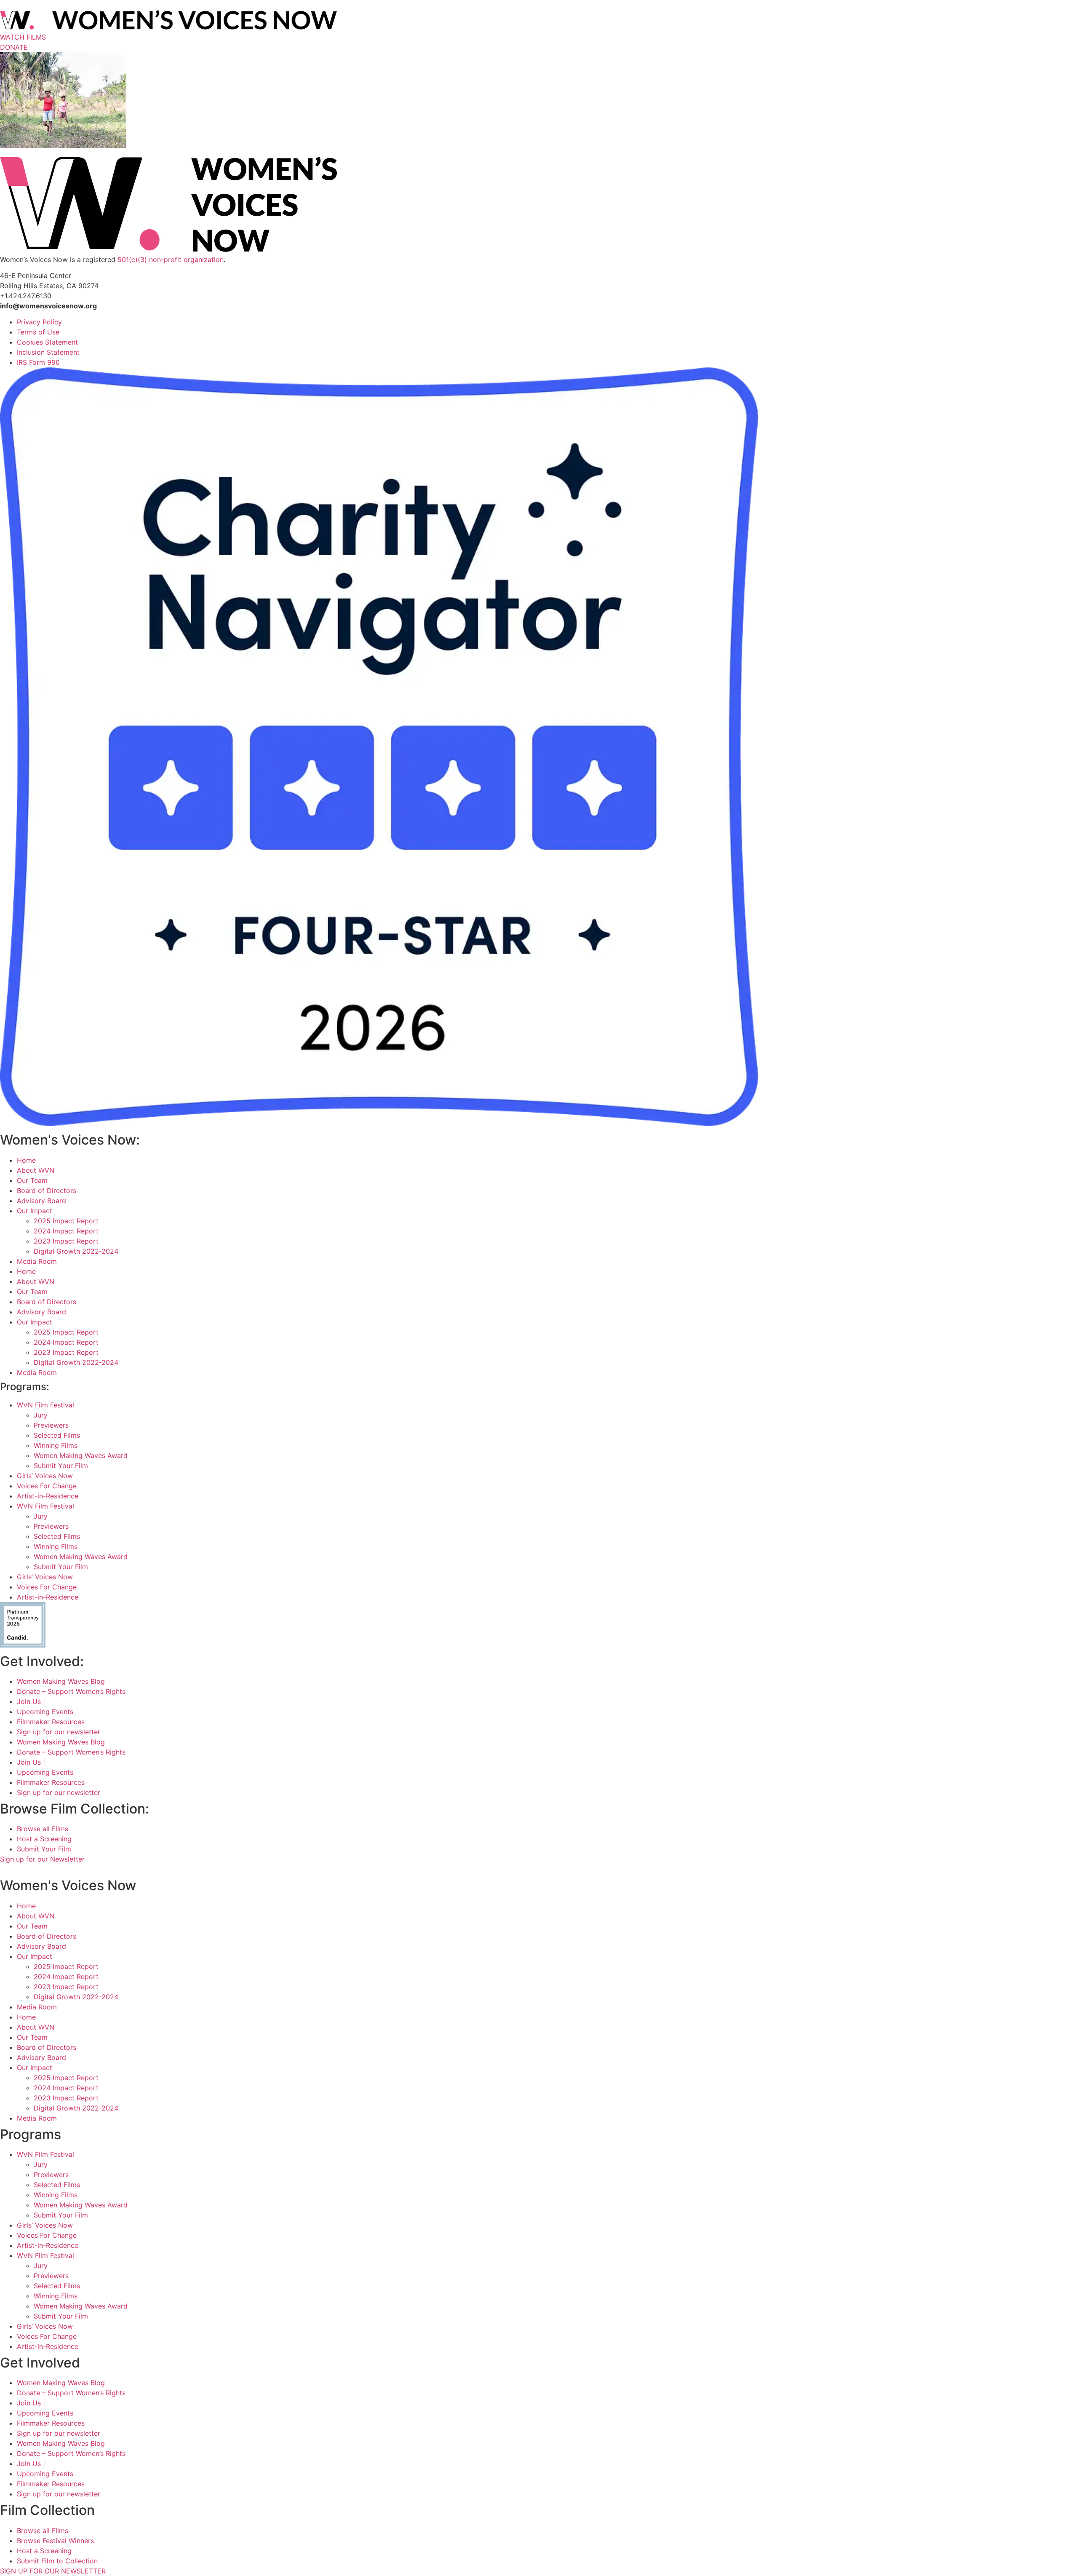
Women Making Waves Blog (61, 1681)
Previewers (51, 1425)
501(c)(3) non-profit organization (171, 259)
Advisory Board (41, 1201)
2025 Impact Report (66, 1221)
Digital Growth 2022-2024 (76, 1251)
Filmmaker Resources (51, 1722)
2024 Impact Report (66, 1231)
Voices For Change (47, 1486)
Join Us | (31, 1701)
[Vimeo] (37, 1869)
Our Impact (35, 1211)
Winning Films (56, 1445)
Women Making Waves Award (81, 1455)
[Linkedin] (57, 1869)
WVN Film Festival (45, 1405)
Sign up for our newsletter (59, 1732)
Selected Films (57, 1435)
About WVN (36, 1170)
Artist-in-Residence (48, 1496)
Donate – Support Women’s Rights (71, 1691)
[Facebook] (5, 1869)
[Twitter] (26, 1869)
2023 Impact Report (66, 1241)
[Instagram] (16, 1869)
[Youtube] (47, 1869)
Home (26, 1160)
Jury (41, 1415)
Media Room (37, 1261)
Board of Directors (47, 1190)
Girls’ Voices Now (45, 1476)
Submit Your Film (61, 1466)
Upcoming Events (45, 1712)
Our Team (32, 1180)
